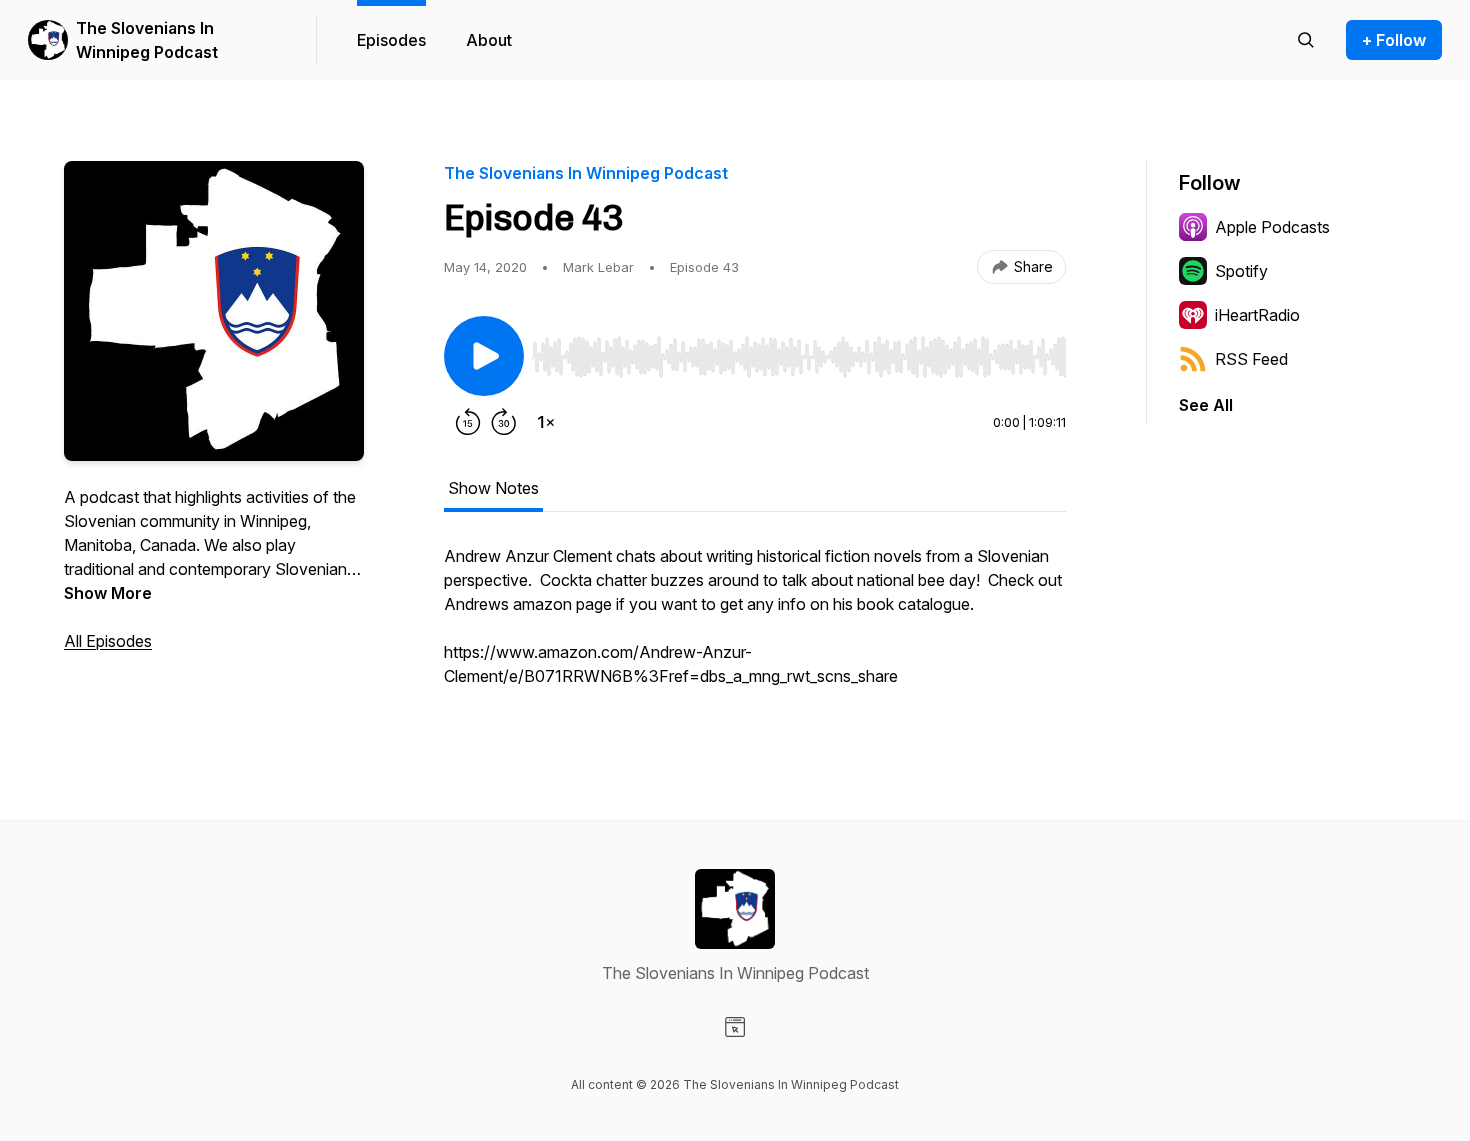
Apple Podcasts (1272, 227)
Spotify (1241, 271)
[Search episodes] (1306, 40)
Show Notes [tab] (493, 488)
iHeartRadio (1257, 315)
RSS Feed (1251, 359)
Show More (108, 593)
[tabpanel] (755, 626)
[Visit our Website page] (735, 1027)
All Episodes (108, 641)
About (489, 40)
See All (1206, 405)
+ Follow (1394, 40)
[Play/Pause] (484, 356)
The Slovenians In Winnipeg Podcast (147, 40)
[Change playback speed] (546, 422)
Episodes (391, 40)
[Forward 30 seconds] (504, 422)
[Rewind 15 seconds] (468, 422)
